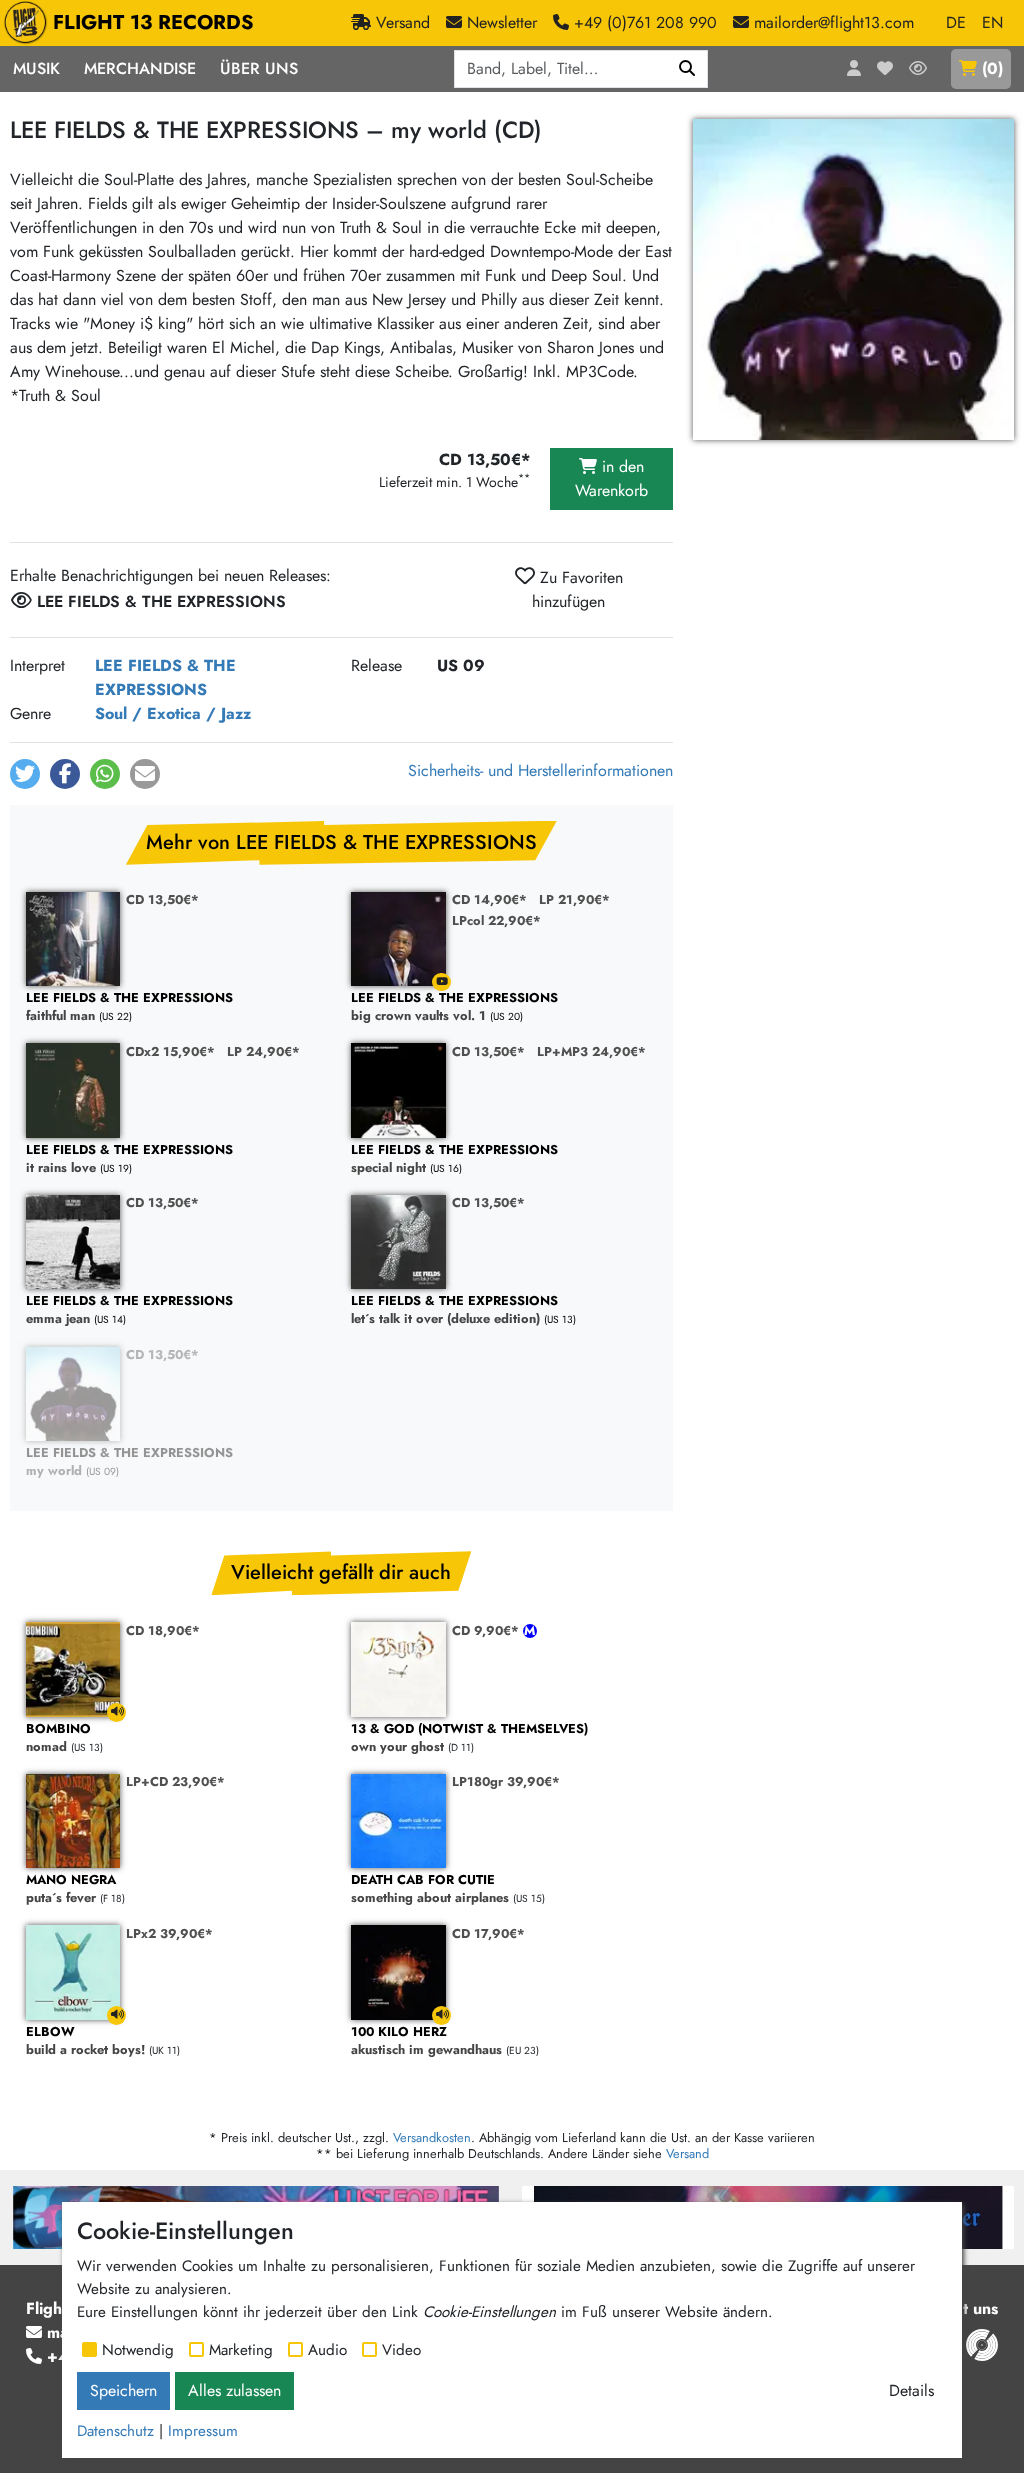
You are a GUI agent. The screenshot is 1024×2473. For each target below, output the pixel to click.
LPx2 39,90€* (169, 1933)
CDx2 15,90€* (170, 1051)
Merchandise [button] (140, 68)
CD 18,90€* (163, 1630)
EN (992, 22)
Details (911, 2390)
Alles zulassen (234, 2390)
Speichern (123, 2390)
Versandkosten (432, 2137)
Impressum (203, 2431)
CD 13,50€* (162, 899)
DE (956, 22)
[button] (25, 774)
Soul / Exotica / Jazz (173, 713)
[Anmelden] (854, 69)
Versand (687, 2153)
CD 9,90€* (487, 1630)
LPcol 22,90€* (496, 920)
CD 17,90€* (488, 1933)
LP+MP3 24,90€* (591, 1051)
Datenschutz (115, 2431)
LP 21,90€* (574, 899)
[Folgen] (918, 69)
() (992, 68)
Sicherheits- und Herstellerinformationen (540, 770)
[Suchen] (687, 69)
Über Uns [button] (259, 68)
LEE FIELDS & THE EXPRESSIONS (165, 677)
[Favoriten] (885, 69)
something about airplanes (430, 1889)
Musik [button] (36, 68)
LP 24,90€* (263, 1051)
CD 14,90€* (489, 899)
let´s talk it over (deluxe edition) (454, 1310)
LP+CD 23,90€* (175, 1781)
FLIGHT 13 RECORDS (153, 22)
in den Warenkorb (611, 478)
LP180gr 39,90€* (506, 1781)
